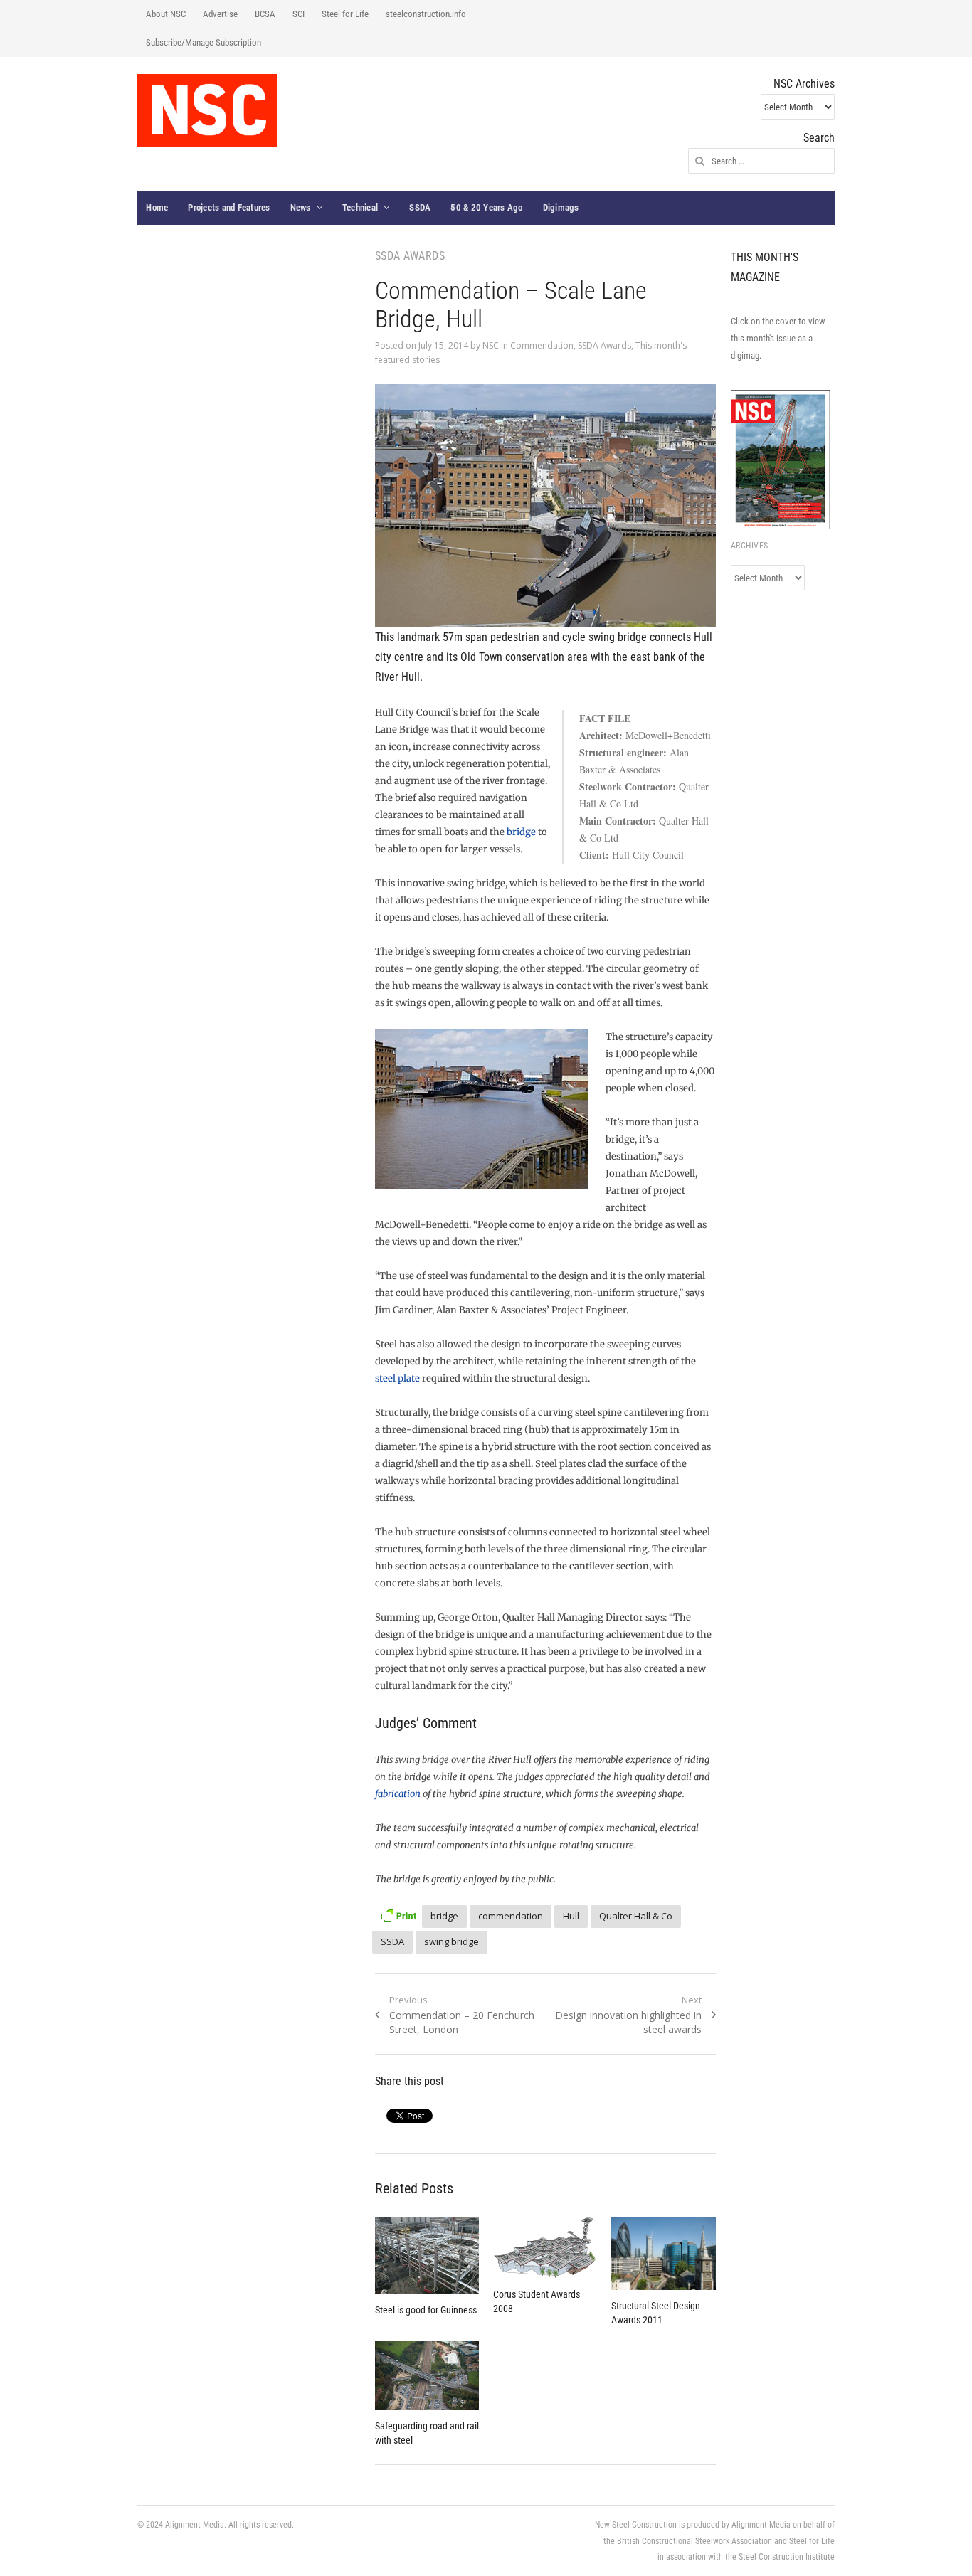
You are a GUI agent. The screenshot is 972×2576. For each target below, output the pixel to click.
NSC (491, 345)
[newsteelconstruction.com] (207, 110)
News (301, 207)
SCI (299, 14)
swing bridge (451, 1941)
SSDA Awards (604, 345)
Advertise (220, 14)
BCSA (265, 14)
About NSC (166, 14)
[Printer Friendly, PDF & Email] (398, 1914)
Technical (360, 207)
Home (157, 207)
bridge (521, 832)
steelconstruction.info (426, 14)
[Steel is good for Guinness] (427, 2256)
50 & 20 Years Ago (486, 207)
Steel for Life (345, 14)
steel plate (397, 1378)
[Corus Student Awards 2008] (545, 2248)
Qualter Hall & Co (636, 1916)
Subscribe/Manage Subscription (204, 42)
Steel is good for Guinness (426, 2310)
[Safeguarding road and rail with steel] (427, 2376)
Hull (571, 1916)
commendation (511, 1916)
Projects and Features (229, 207)
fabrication (398, 1794)
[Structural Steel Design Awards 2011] (663, 2253)
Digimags (561, 207)
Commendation (542, 345)
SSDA (420, 207)
